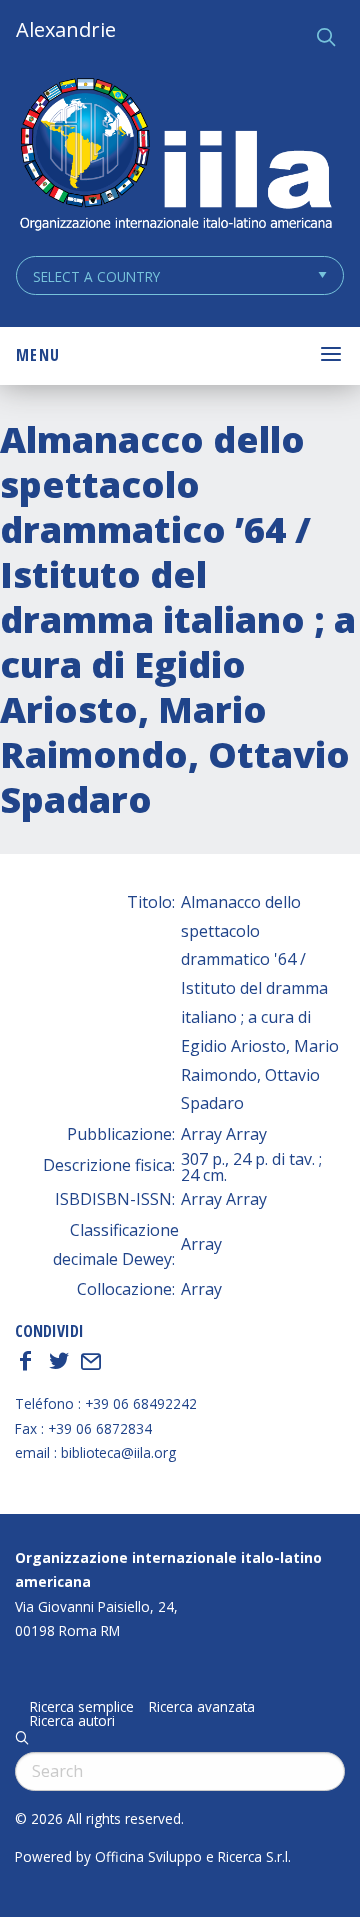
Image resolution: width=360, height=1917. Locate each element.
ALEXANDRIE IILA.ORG (175, 156)
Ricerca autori (72, 1721)
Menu (38, 355)
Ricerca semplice (82, 1707)
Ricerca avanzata (202, 1707)
